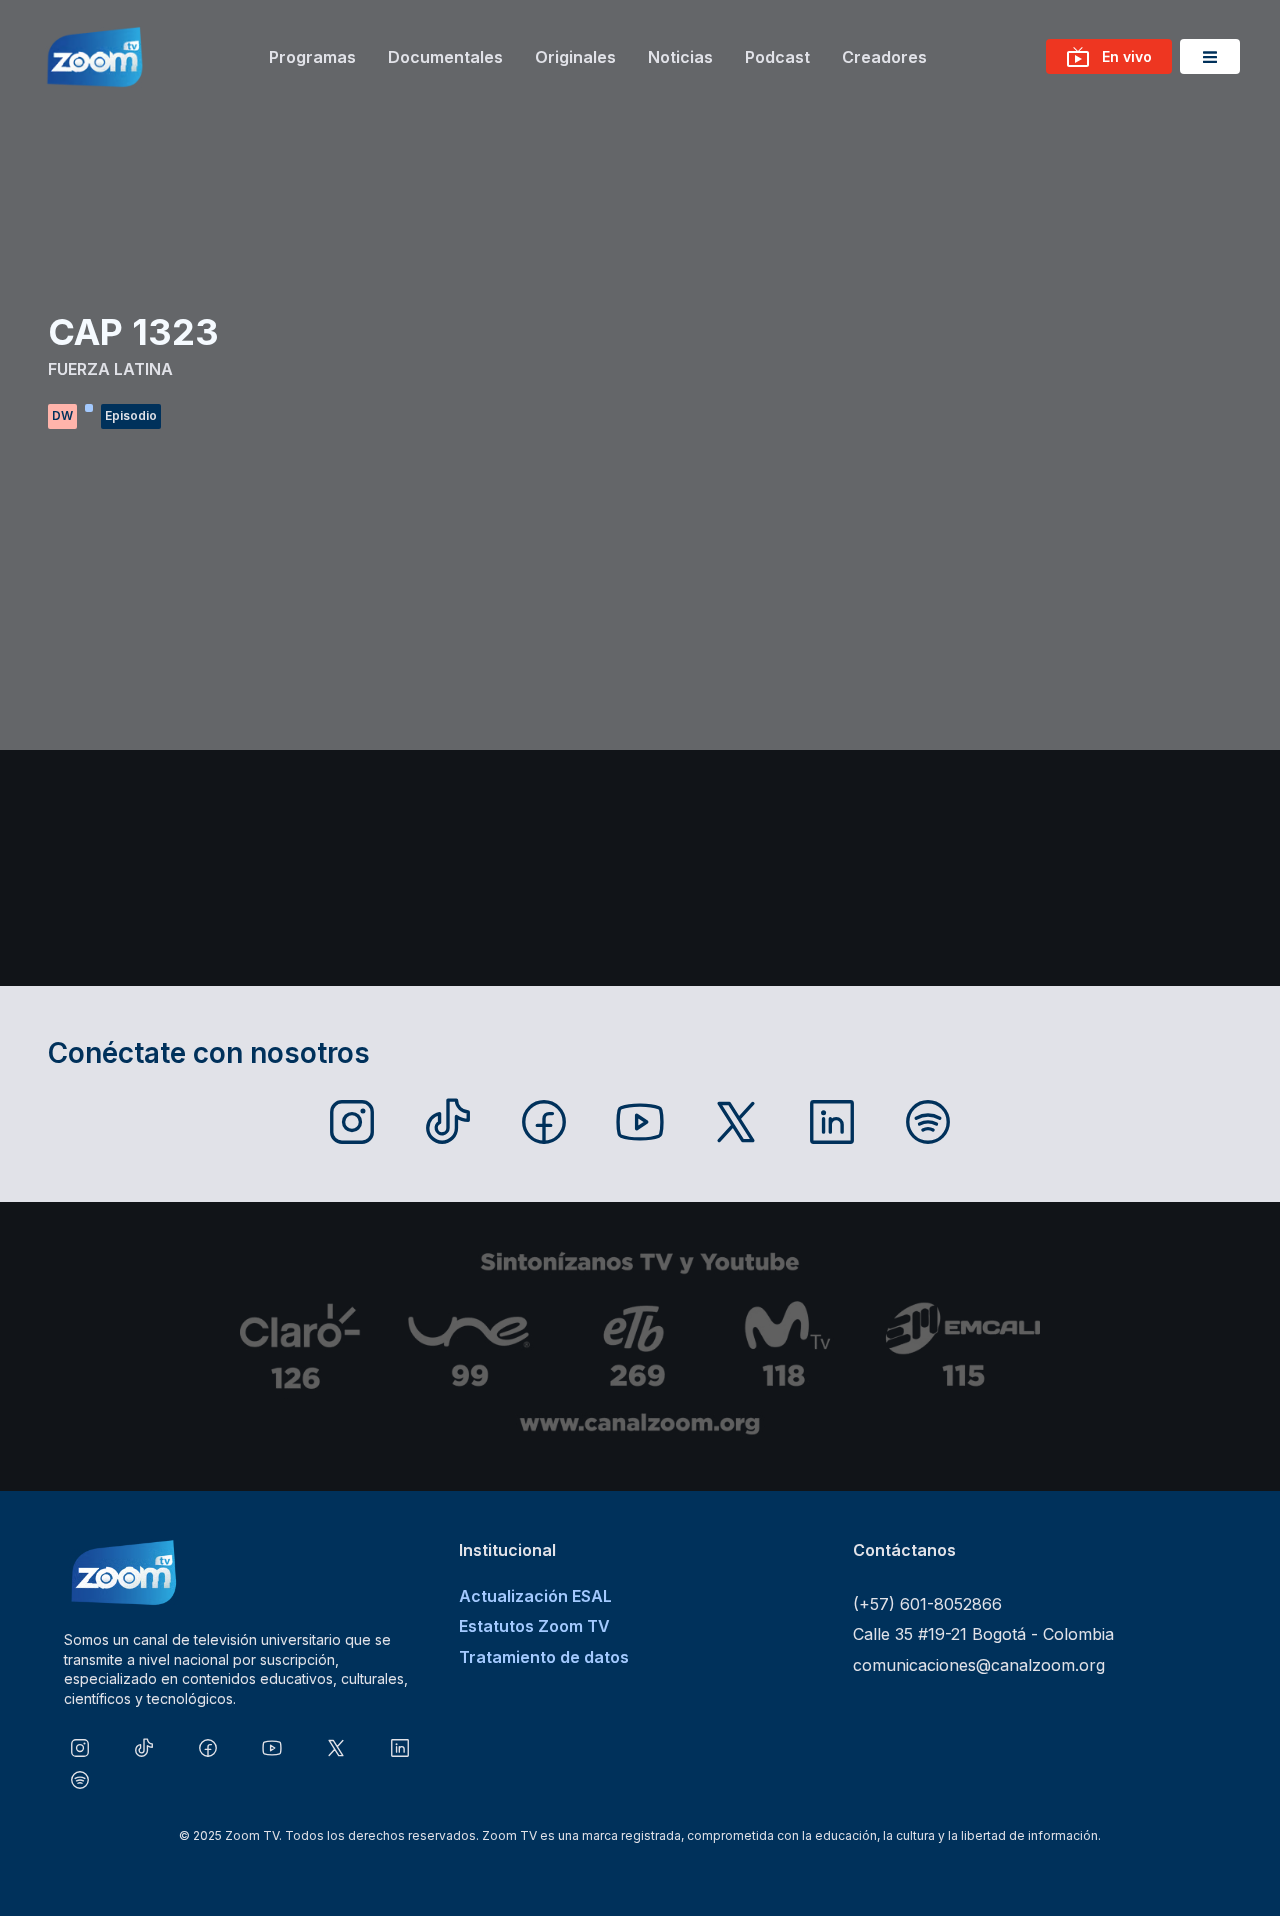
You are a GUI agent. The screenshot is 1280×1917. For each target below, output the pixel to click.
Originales (575, 57)
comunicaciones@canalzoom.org (979, 1665)
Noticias (680, 57)
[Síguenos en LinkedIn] (832, 1122)
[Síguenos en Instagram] (352, 1122)
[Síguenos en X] (736, 1122)
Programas (312, 57)
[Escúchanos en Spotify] (928, 1122)
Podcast (777, 57)
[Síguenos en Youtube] (640, 1122)
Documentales (445, 57)
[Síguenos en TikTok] (448, 1122)
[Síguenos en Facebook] (544, 1122)
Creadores (884, 57)
